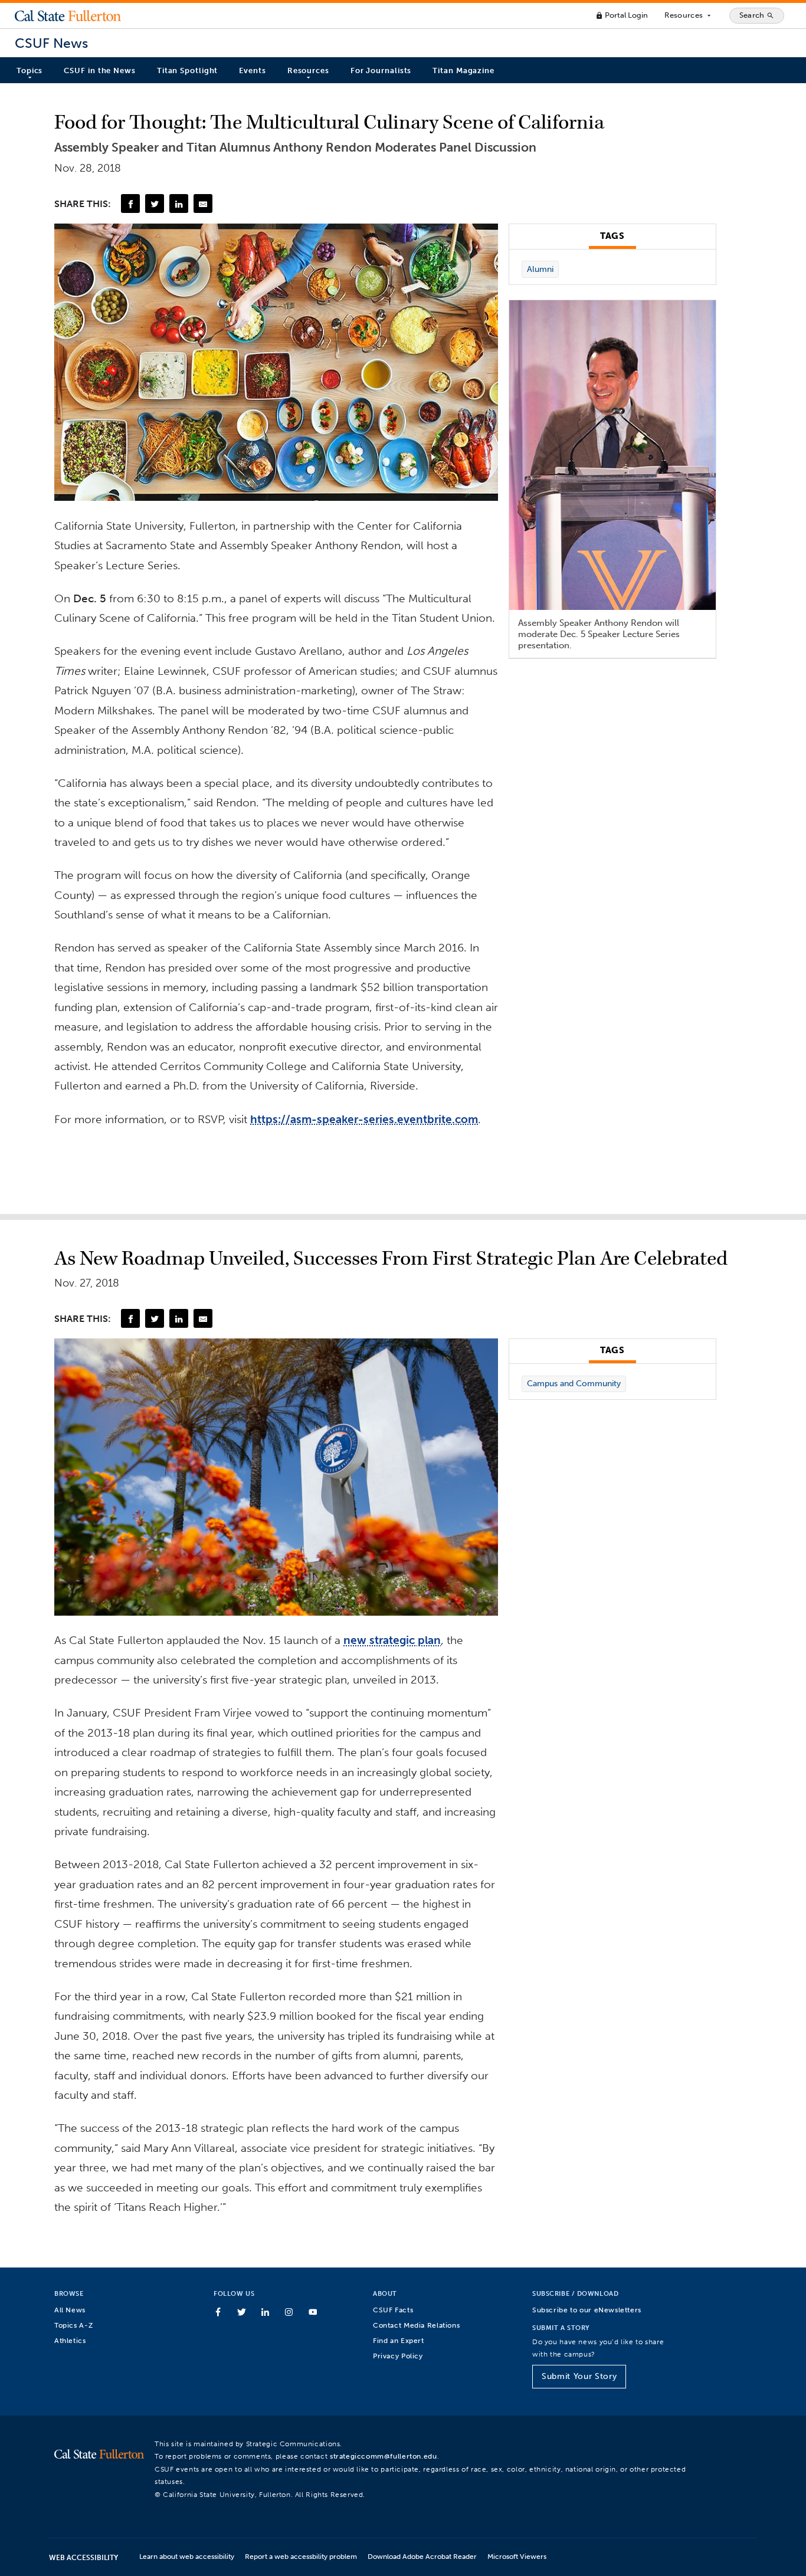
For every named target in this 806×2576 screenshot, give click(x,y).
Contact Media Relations (416, 2325)
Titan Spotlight (188, 70)
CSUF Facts (393, 2310)
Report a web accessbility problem (301, 2556)
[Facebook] (130, 204)
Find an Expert (399, 2340)
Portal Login (622, 15)
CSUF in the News (99, 70)
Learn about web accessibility (187, 2556)
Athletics (70, 2340)
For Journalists (381, 70)
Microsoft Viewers (517, 2556)
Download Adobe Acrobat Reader (422, 2556)
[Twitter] (155, 204)
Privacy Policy (398, 2356)
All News (70, 2310)
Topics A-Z (73, 2325)
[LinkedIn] (179, 204)
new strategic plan (392, 1640)
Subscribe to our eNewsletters (587, 2310)
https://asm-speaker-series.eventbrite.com (364, 1119)
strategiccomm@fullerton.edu (384, 2456)
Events (252, 70)
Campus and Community (574, 1384)
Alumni (540, 269)
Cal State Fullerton (68, 15)
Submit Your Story (579, 2376)
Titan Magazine (463, 70)
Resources (688, 15)
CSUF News (51, 43)
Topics (30, 70)
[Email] (203, 204)
